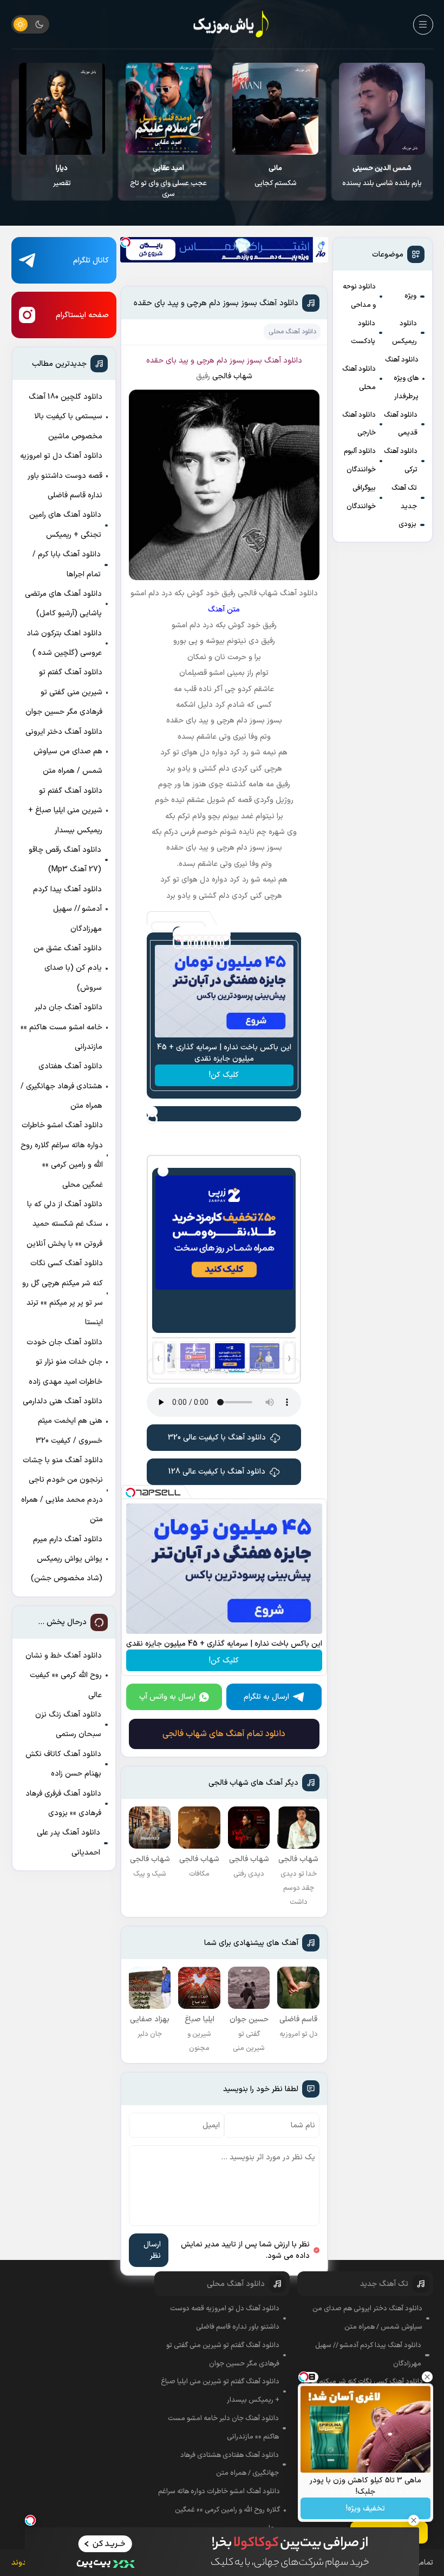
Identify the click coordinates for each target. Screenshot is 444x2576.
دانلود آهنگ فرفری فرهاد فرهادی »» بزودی (63, 1803)
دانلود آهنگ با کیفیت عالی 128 (217, 1472)
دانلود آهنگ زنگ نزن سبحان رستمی (68, 1724)
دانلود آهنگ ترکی (401, 461)
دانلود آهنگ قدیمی (401, 424)
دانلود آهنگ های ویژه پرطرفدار (402, 378)
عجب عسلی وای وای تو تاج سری (276, 181)
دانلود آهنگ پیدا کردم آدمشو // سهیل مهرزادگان (67, 909)
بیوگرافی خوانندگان (361, 497)
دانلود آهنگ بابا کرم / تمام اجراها (67, 564)
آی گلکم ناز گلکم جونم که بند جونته (62, 181)
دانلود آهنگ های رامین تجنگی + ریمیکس (65, 525)
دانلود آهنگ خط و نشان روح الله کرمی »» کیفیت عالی (64, 1675)
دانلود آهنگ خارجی (359, 424)
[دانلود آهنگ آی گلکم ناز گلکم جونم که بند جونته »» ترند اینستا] (62, 109)
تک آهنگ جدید (404, 497)
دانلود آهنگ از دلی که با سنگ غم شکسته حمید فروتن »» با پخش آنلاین (64, 1224)
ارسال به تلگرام (266, 1697)
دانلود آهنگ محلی (359, 378)
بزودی (407, 524)
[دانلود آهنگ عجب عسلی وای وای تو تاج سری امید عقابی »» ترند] (276, 109)
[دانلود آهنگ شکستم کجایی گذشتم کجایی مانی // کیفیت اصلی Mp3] (383, 109)
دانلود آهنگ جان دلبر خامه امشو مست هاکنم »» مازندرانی (61, 1027)
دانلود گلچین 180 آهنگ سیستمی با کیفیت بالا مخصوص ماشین (66, 417)
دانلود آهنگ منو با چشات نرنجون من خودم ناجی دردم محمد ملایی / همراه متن (62, 1490)
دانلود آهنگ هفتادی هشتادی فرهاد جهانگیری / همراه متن (61, 1086)
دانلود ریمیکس (404, 333)
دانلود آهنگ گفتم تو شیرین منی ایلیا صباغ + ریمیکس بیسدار (65, 811)
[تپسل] (126, 242)
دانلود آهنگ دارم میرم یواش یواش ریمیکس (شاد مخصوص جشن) (67, 1559)
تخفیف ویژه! (365, 2509)
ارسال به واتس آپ (167, 1697)
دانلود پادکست (363, 333)
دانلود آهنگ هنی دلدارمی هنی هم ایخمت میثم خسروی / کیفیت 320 (63, 1421)
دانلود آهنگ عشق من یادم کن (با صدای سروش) (68, 968)
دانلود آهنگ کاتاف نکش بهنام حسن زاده (63, 1764)
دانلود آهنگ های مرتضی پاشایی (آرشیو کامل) (63, 604)
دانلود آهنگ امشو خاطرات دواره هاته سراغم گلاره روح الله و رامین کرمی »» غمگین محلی (62, 1155)
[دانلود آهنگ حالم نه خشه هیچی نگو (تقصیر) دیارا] (169, 109)
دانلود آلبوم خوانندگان (360, 461)
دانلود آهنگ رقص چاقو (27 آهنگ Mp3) (65, 860)
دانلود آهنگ (283, 361)
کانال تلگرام (91, 261)
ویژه (410, 296)
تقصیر (169, 176)
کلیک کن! (224, 1075)
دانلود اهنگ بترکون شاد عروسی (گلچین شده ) (64, 643)
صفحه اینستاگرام (82, 315)
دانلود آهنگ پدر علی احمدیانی (68, 1842)
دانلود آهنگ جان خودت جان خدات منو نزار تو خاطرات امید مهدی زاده (64, 1362)
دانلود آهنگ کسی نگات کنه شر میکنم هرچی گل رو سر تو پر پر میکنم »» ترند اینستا (63, 1293)
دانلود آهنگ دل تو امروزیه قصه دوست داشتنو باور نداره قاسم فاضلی (61, 476)
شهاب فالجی (232, 376)
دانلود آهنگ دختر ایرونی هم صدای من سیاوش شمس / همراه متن (64, 752)
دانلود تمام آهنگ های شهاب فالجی (224, 1734)
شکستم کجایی (383, 176)
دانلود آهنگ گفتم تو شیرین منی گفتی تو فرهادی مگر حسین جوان (64, 692)
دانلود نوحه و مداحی (359, 296)
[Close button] (427, 2377)
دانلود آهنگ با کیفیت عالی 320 (217, 1438)
